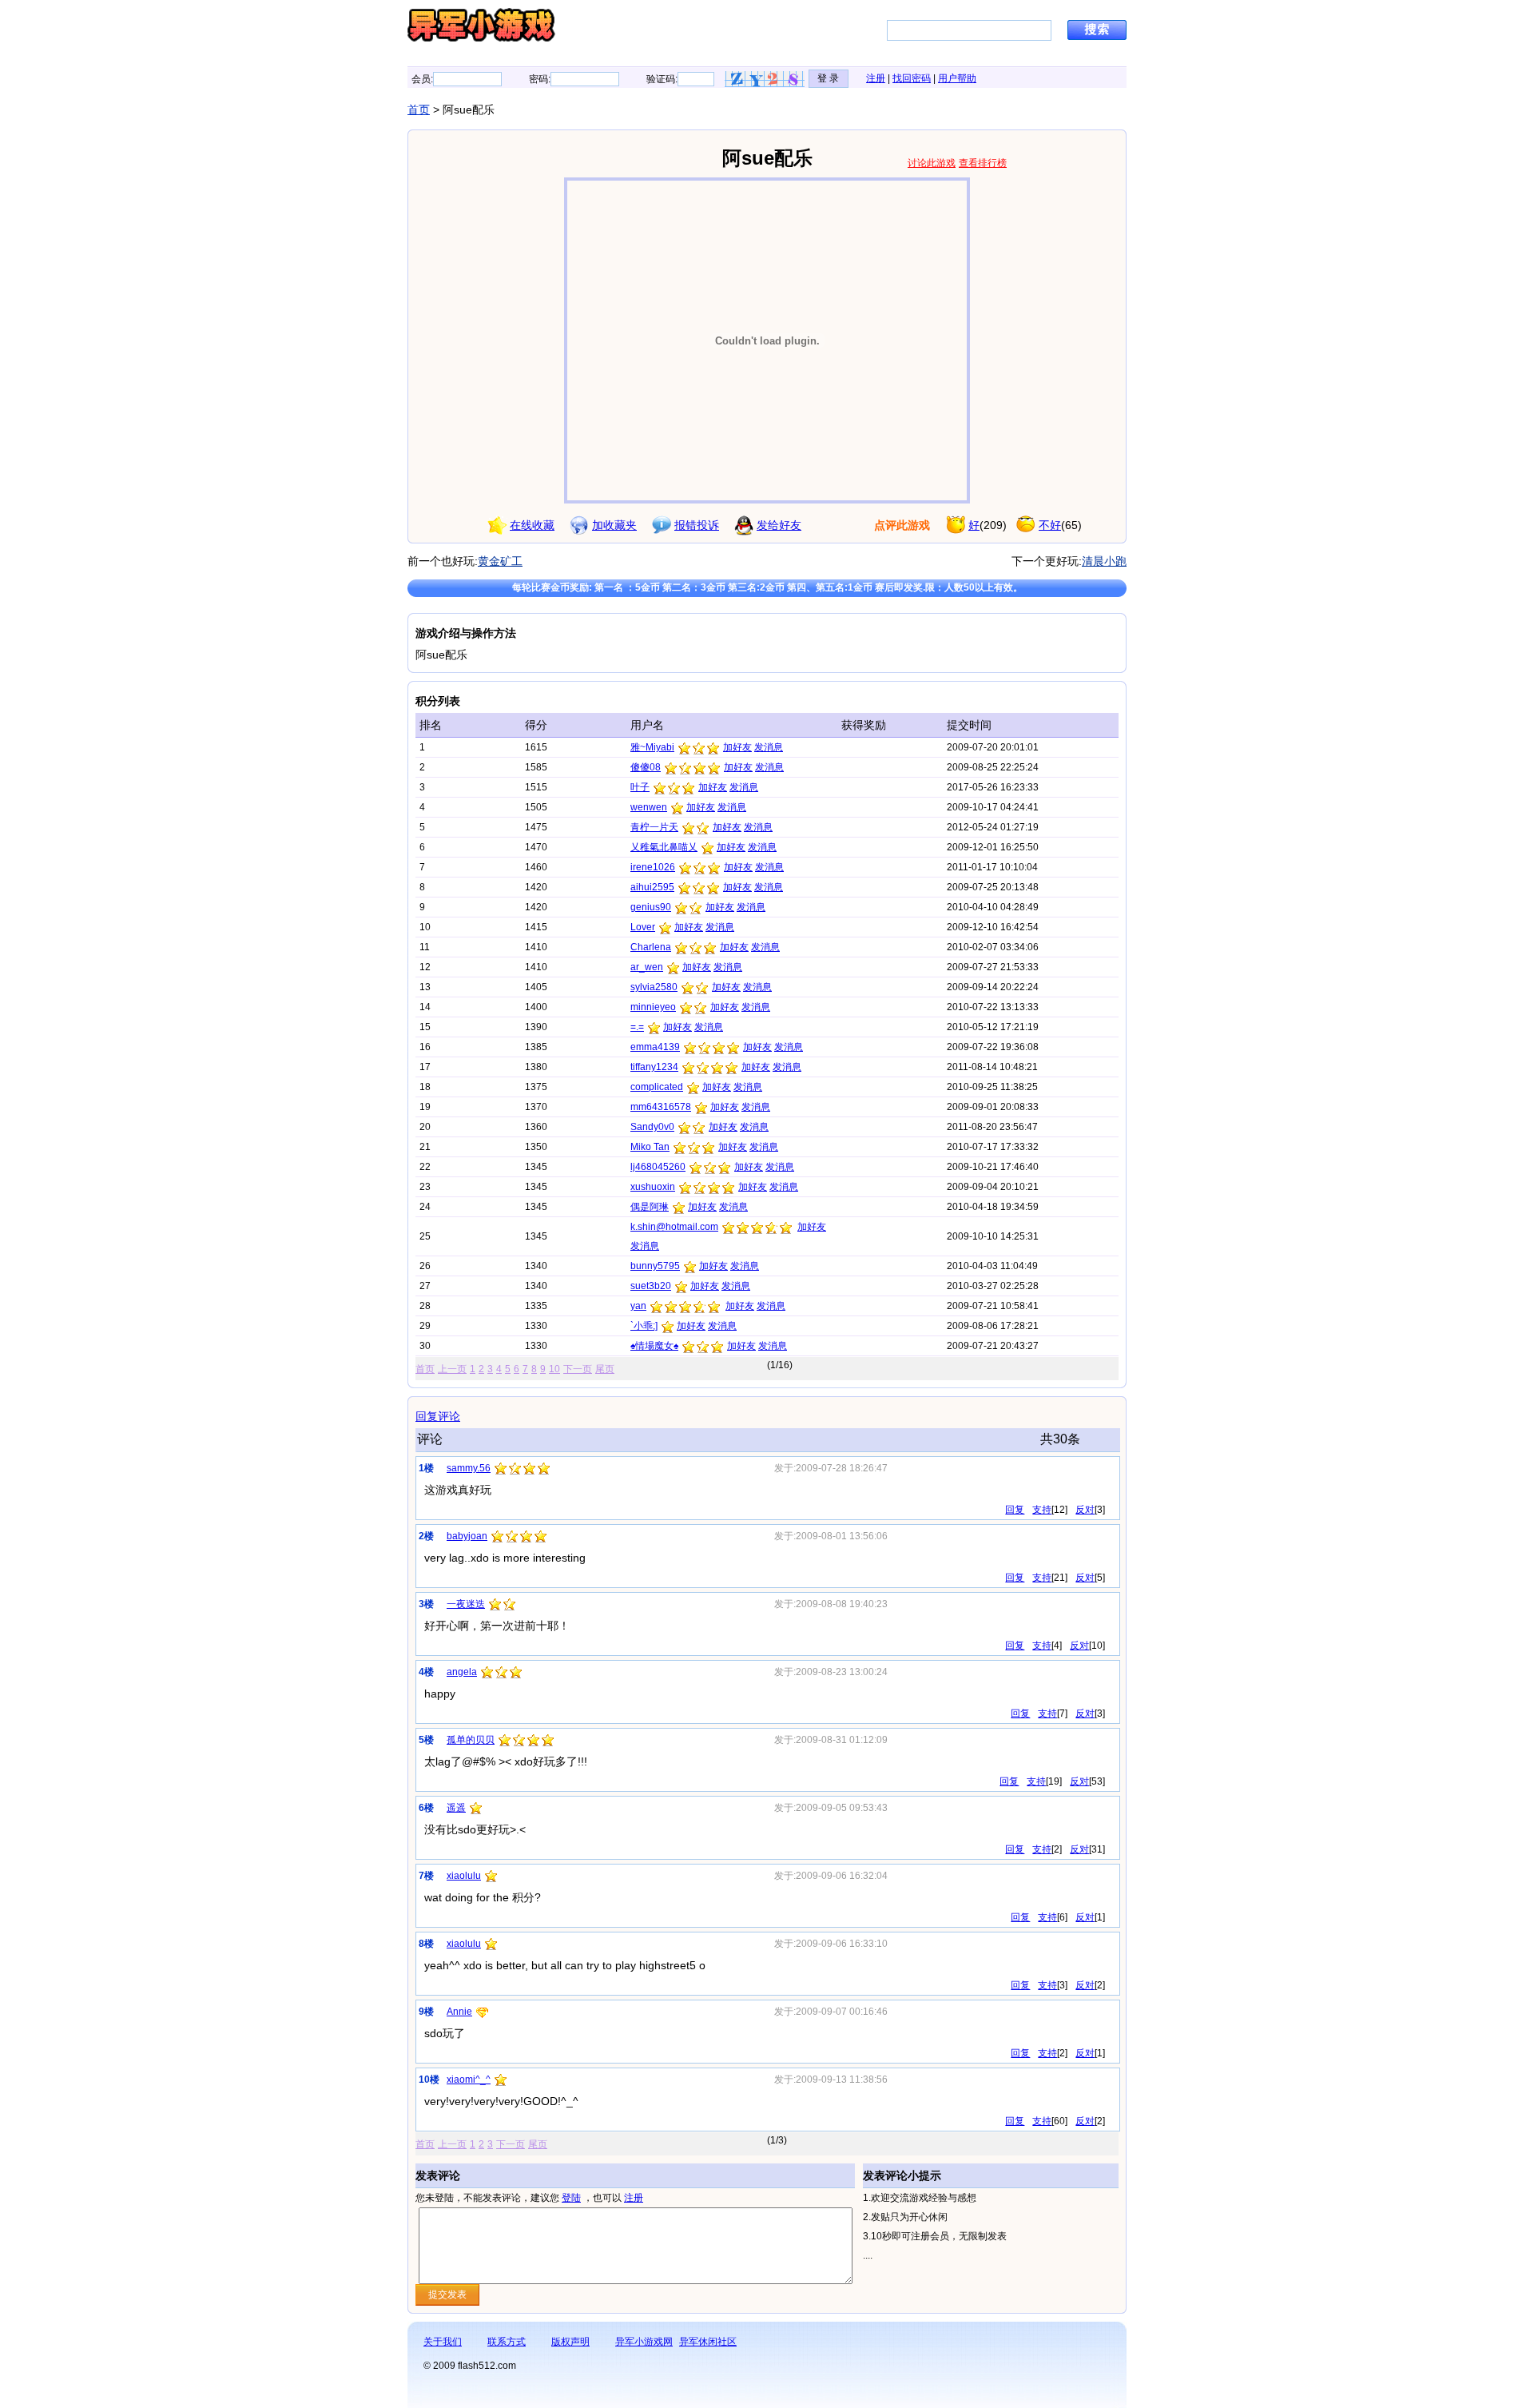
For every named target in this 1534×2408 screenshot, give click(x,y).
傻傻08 (646, 767)
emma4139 (655, 1047)
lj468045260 (658, 1167)
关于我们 (443, 2342)
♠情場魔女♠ (654, 1346)
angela (462, 1672)
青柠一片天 (654, 827)
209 (993, 525)
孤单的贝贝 (471, 1740)
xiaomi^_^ (469, 2080)
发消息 (769, 747)
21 (1059, 1578)
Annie (459, 2012)
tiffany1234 (654, 1067)
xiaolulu (464, 1876)
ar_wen (647, 967)
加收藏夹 (614, 525)
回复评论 (438, 1416)
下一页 (578, 1369)
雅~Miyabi (652, 747)
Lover (643, 927)
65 (1071, 525)
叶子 (640, 787)
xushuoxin (653, 1187)
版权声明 (570, 2342)
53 (1097, 1781)
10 (554, 1369)
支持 (1042, 1510)
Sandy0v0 (652, 1127)
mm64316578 (661, 1107)
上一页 (452, 1369)
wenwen (649, 807)
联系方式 (507, 2342)
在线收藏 (532, 525)
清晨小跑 (1104, 561)
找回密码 (912, 78)
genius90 (651, 907)
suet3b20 (651, 1286)
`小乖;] (644, 1326)
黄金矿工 (500, 561)
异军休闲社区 (708, 2342)
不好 (1050, 525)
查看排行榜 (983, 163)
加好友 (737, 747)
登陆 (571, 2198)
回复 (1015, 1510)
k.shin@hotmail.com (674, 1227)
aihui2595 (652, 887)
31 (1097, 1849)
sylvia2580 (654, 987)
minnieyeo (653, 1007)
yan (638, 1306)
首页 (419, 109)
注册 (876, 78)
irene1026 (653, 867)
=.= (637, 1027)
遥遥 (456, 1808)
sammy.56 (469, 1468)
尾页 (605, 1369)
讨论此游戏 (932, 163)
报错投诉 (697, 525)
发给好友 (779, 525)
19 (1054, 1781)
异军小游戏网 (644, 2342)
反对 (1085, 1510)
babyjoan (467, 1536)
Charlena (651, 947)
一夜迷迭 (466, 1604)
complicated (657, 1087)
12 (1059, 1510)
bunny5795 (655, 1266)
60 (1059, 2121)
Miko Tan (650, 1147)
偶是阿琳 (650, 1207)
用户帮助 (957, 78)
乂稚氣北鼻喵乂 (664, 847)
